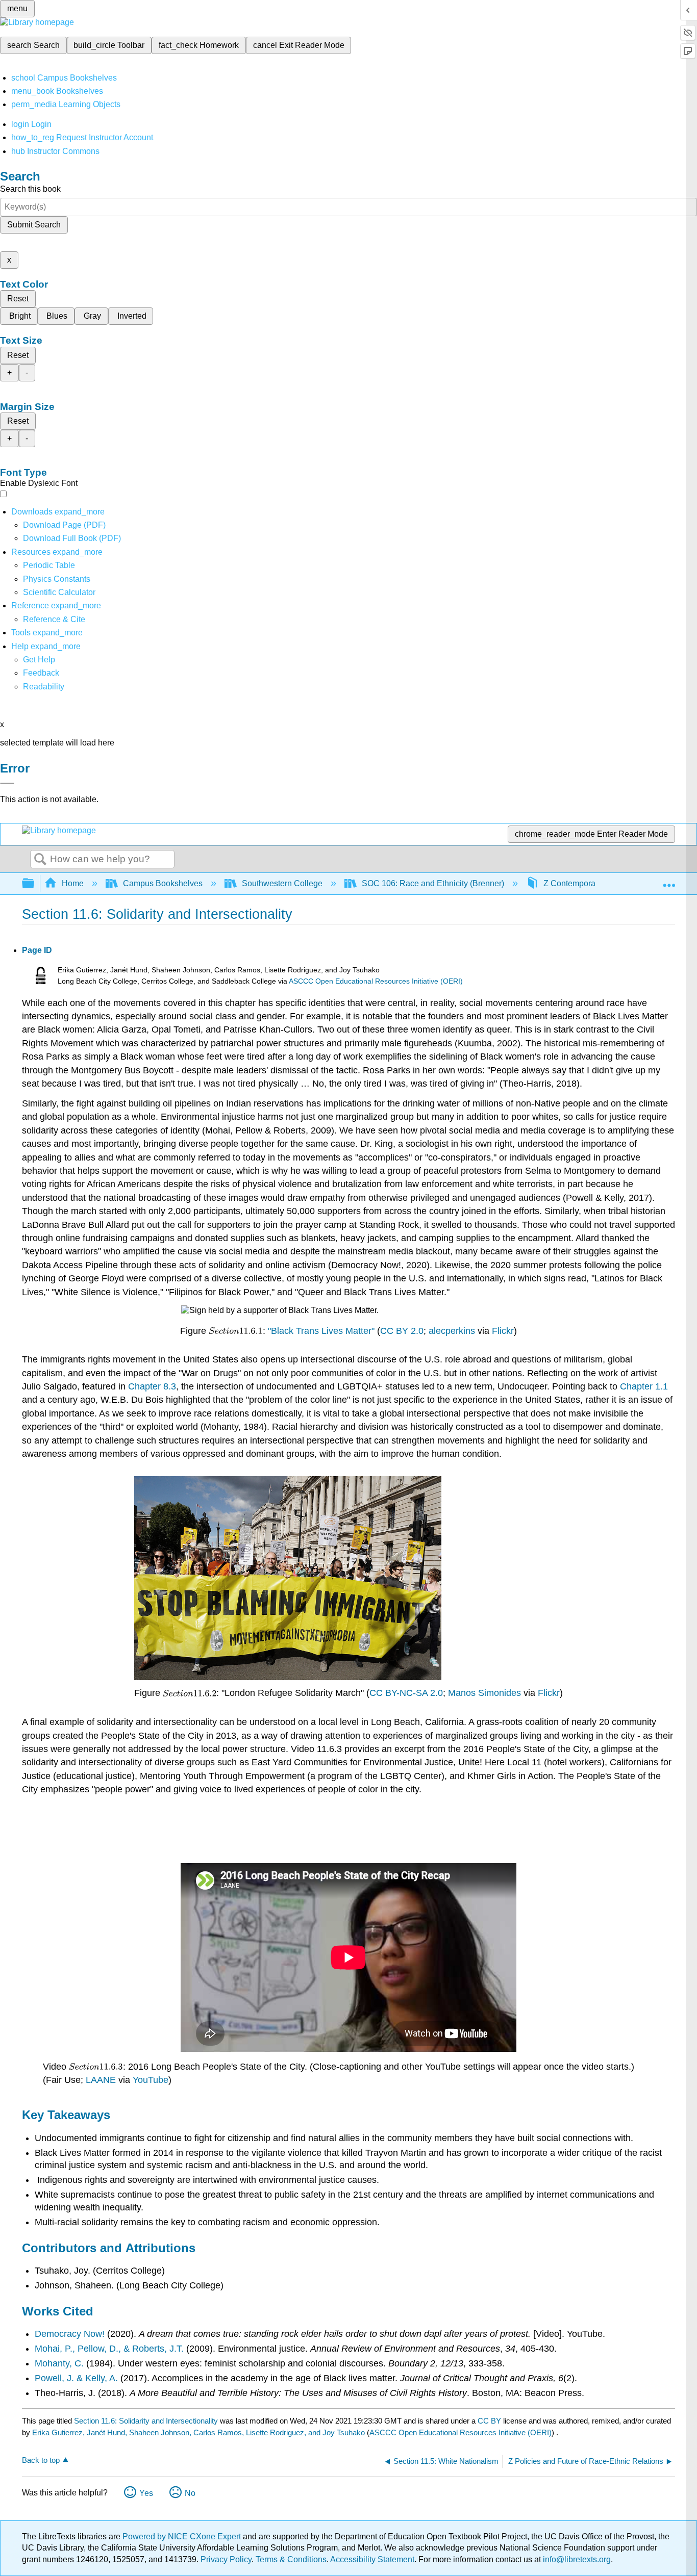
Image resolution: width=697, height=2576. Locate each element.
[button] (41, 673)
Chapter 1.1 (644, 1386)
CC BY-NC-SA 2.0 (406, 1693)
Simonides (500, 1693)
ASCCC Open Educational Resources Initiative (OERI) (376, 981)
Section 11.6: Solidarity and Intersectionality (146, 2421)
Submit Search (34, 225)
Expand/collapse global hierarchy (35, 884)
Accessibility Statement (372, 2559)
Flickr (503, 1331)
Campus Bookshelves (163, 883)
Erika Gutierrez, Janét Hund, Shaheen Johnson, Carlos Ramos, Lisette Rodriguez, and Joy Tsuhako (198, 2432)
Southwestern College (282, 883)
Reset (18, 299)
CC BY (490, 2421)
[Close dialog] (7, 783)
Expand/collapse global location (669, 881)
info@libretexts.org (576, 2559)
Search (40, 860)
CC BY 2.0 (402, 1331)
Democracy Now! (71, 2334)
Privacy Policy (226, 2559)
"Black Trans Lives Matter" (321, 1331)
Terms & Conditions (291, 2559)
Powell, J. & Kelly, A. (78, 2378)
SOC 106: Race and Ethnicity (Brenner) (433, 883)
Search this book (30, 189)
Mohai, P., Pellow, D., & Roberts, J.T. (110, 2349)
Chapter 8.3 (152, 1386)
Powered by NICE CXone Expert (183, 2536)
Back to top (41, 2460)
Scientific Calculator (59, 592)
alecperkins (452, 1331)
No (190, 2493)
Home (73, 883)
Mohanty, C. (59, 2363)
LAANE (101, 2080)
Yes (146, 2493)
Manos (462, 1693)
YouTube (151, 2080)
